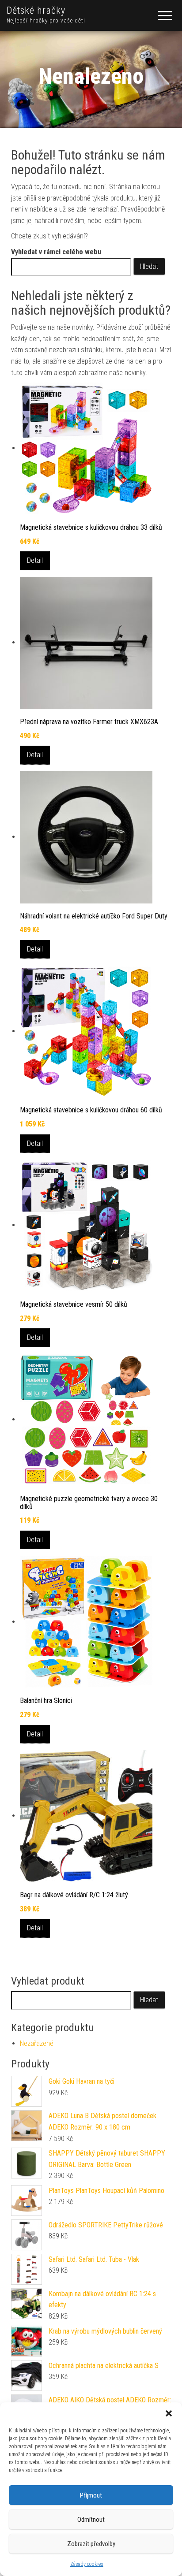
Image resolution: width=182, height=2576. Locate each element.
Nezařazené (37, 2043)
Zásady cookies (87, 2564)
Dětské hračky (36, 10)
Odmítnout (91, 2520)
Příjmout (91, 2495)
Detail (35, 560)
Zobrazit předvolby (91, 2544)
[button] (169, 2413)
